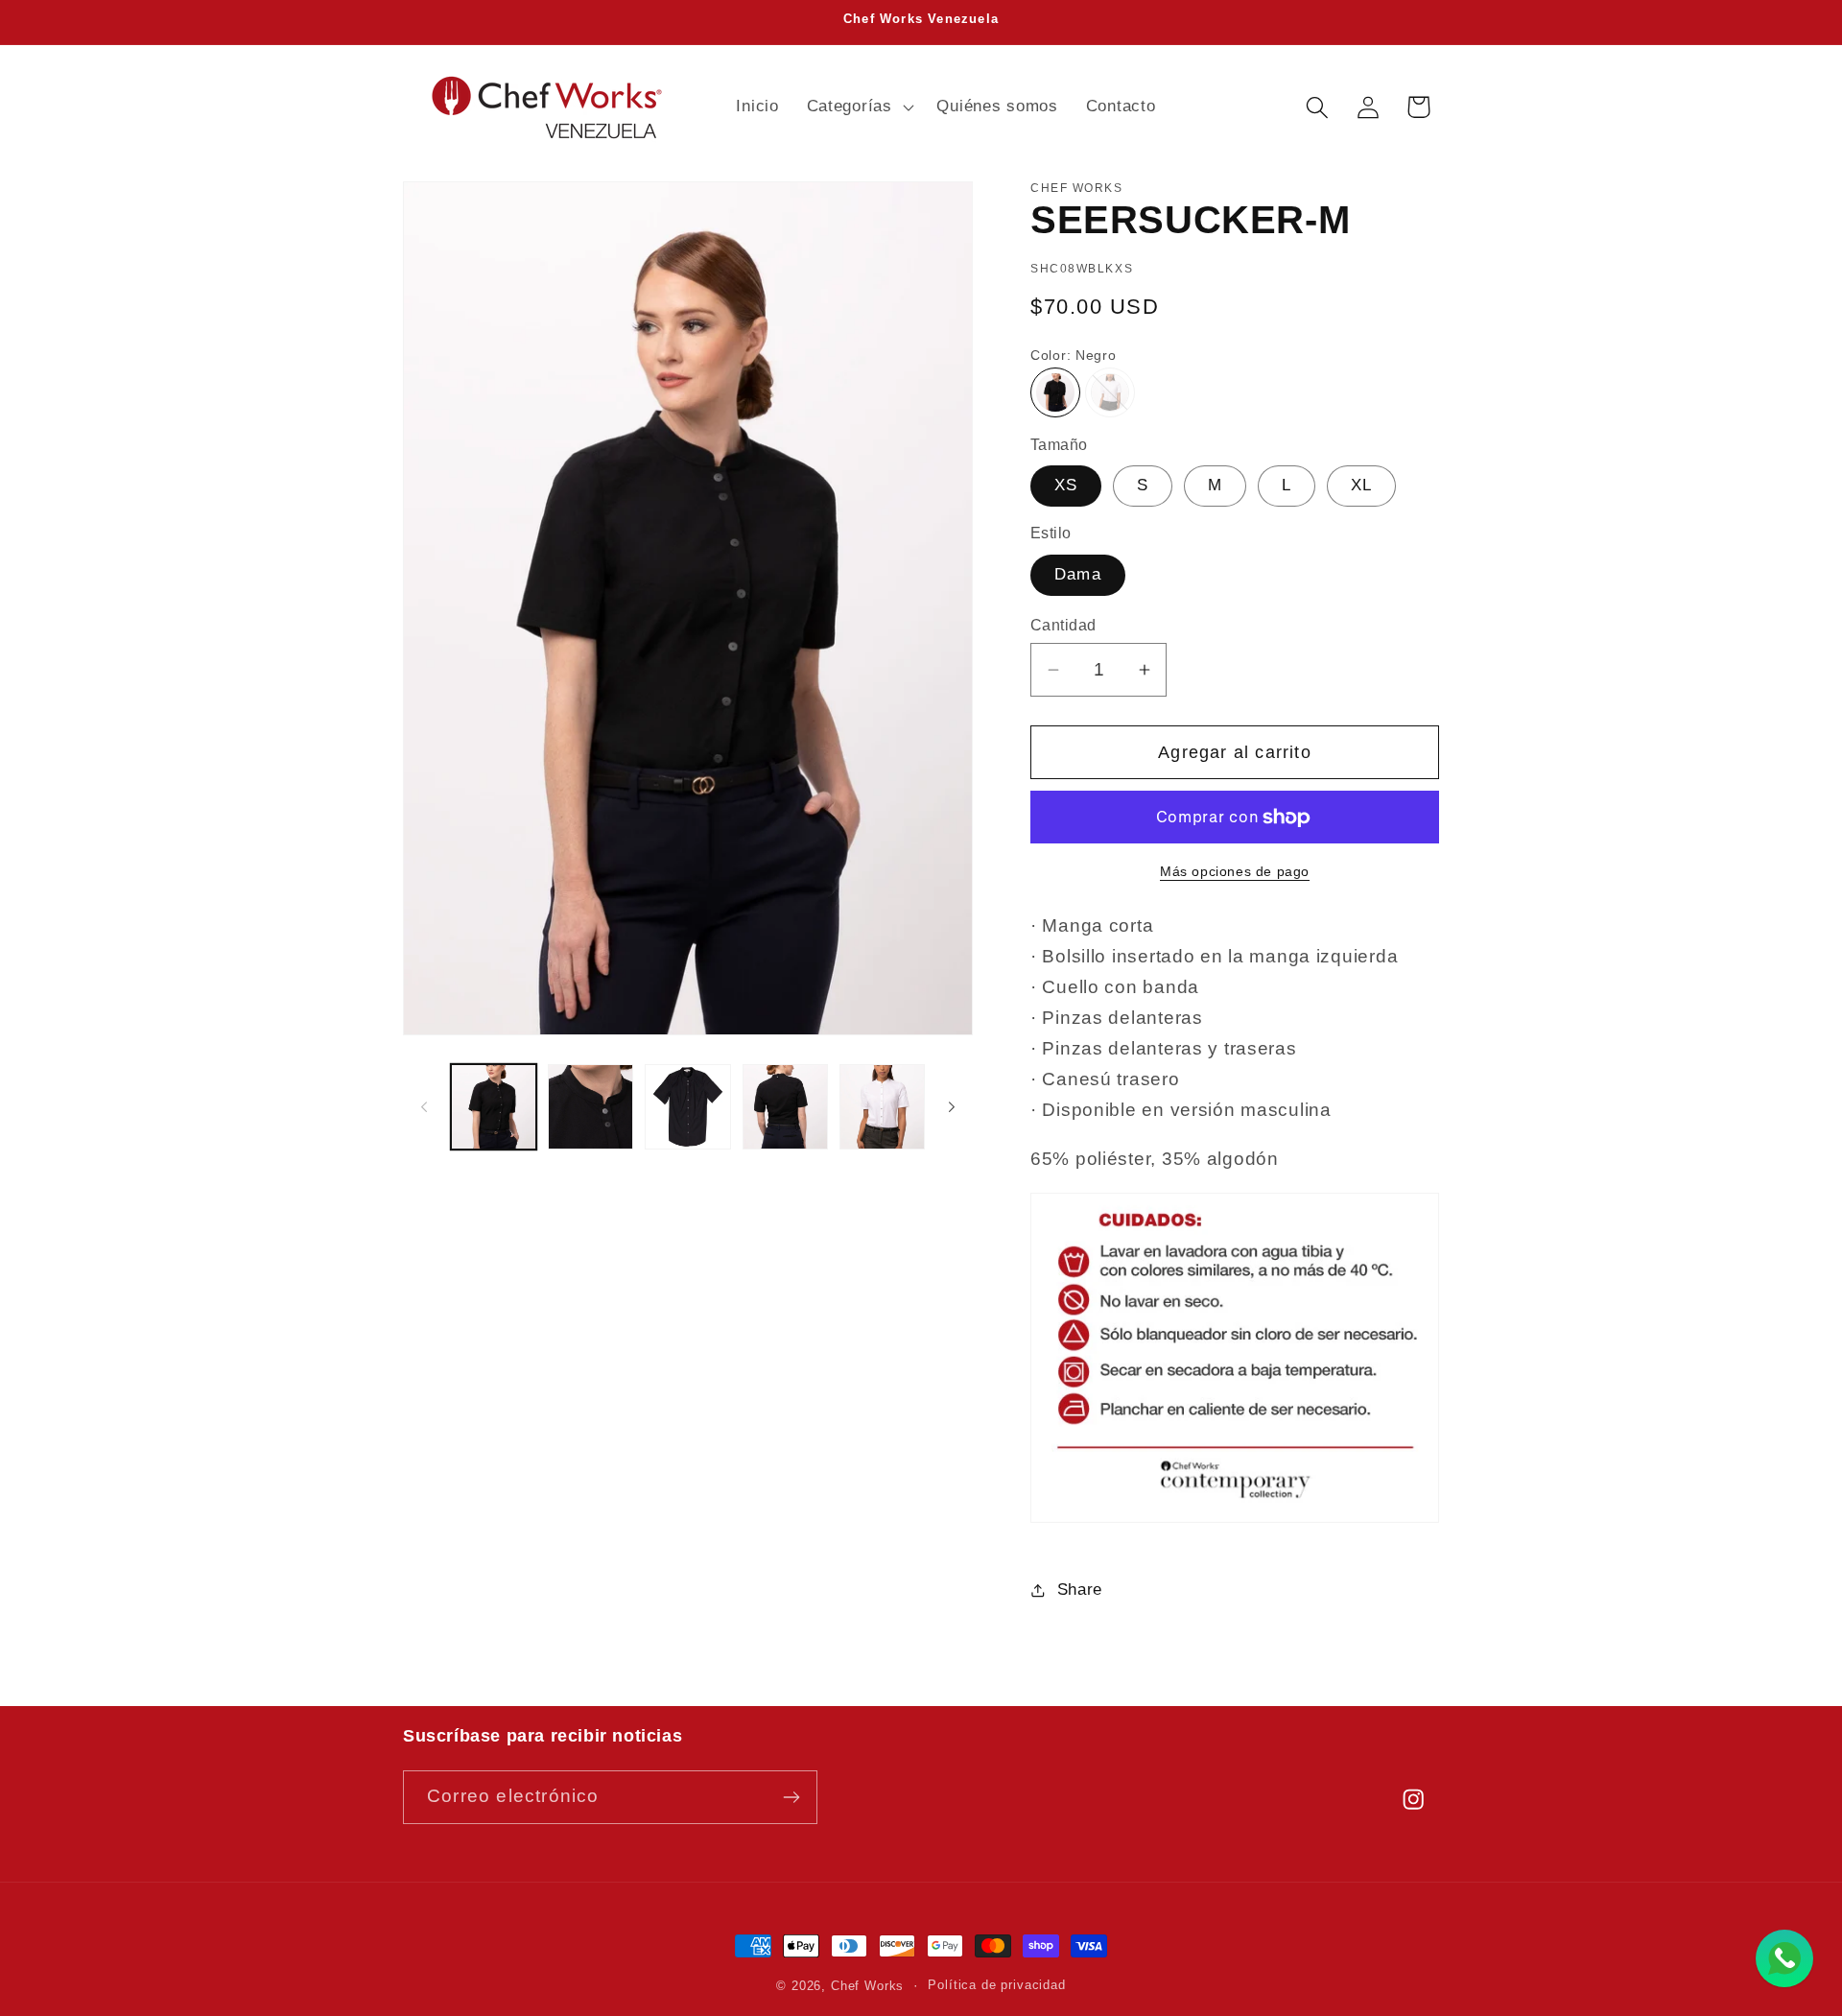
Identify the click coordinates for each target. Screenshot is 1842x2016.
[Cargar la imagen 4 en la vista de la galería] (785, 1107)
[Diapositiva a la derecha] (952, 1106)
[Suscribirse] (791, 1797)
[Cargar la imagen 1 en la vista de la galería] (494, 1107)
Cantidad (1063, 625)
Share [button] (1080, 1589)
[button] (858, 107)
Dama (1078, 574)
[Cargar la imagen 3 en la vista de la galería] (687, 1107)
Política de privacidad (996, 1985)
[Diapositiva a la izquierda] (424, 1106)
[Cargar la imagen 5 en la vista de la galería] (882, 1107)
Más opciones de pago (1235, 871)
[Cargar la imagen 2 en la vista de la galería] (590, 1107)
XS (1066, 485)
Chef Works (867, 1986)
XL (1361, 485)
